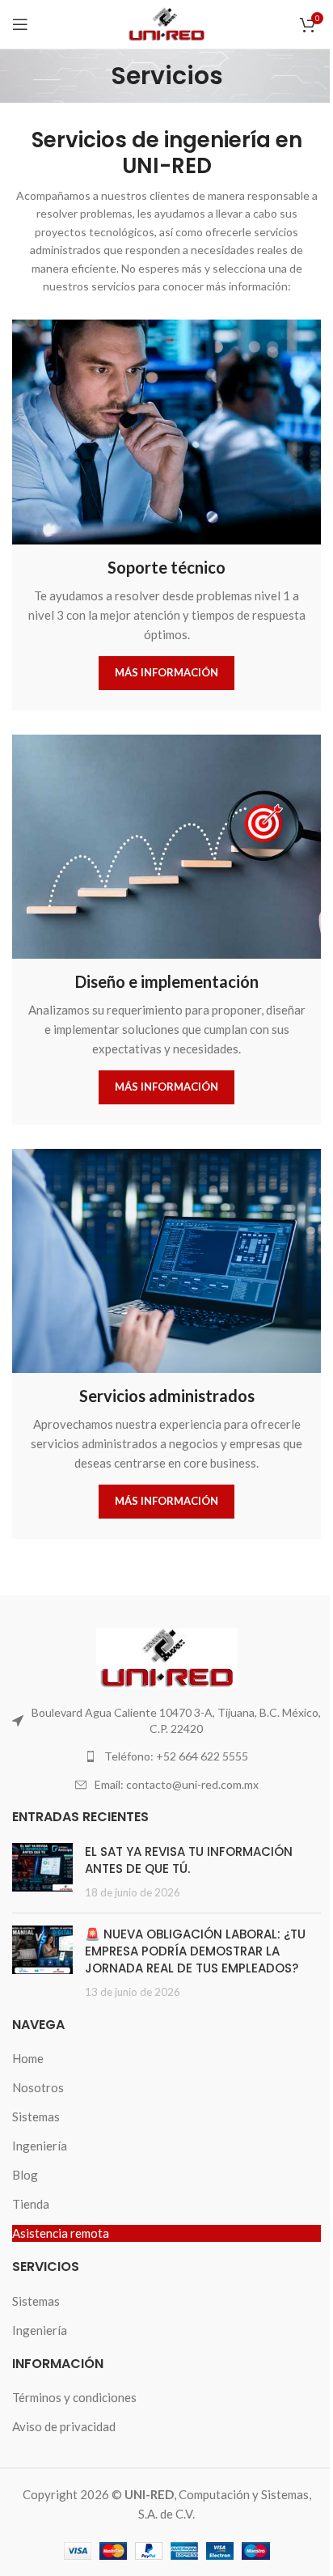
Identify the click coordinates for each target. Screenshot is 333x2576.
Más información (166, 672)
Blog (25, 2175)
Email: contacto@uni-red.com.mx (177, 1784)
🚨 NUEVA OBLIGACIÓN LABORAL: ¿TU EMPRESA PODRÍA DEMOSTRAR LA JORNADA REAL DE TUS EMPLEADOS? (195, 1951)
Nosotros (38, 2087)
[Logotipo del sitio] (166, 23)
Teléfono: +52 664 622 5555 (176, 1756)
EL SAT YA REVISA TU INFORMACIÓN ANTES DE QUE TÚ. (189, 1860)
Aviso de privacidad (64, 2426)
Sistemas (36, 2116)
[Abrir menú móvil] (20, 24)
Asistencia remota (61, 2233)
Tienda (31, 2204)
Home (28, 2058)
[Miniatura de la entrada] (42, 1872)
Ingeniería (40, 2146)
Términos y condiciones (74, 2397)
